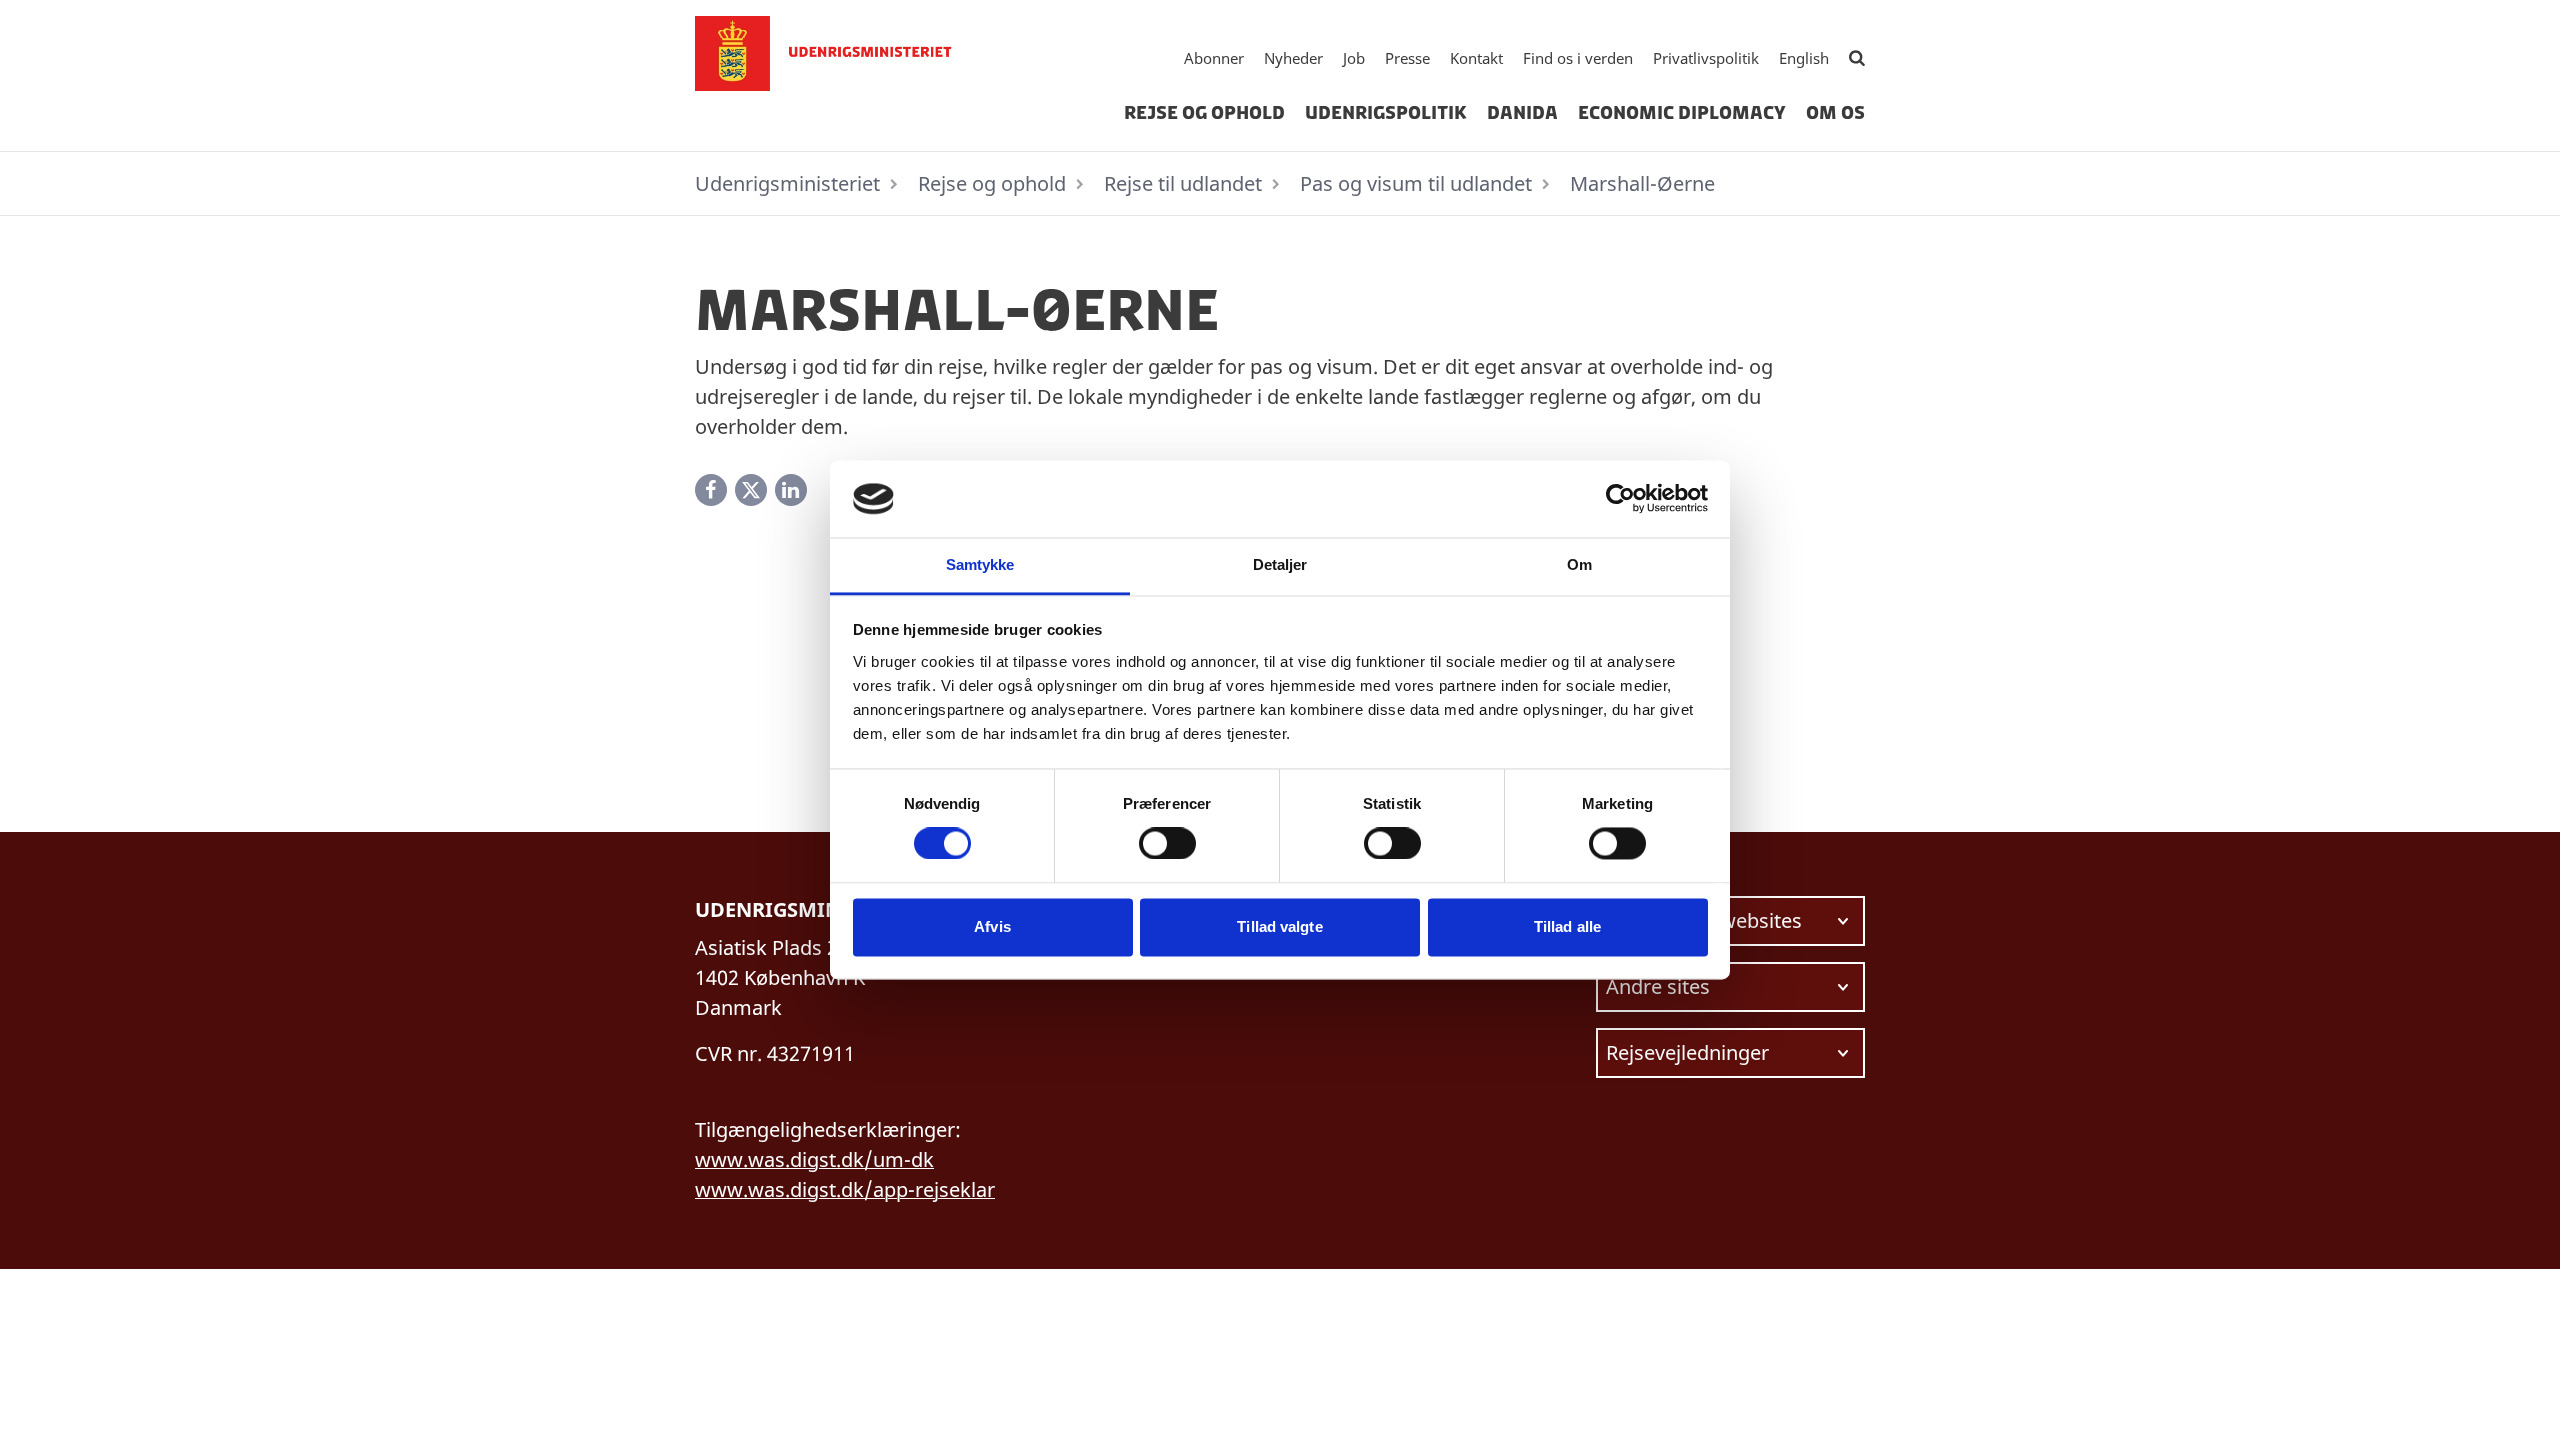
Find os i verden (1578, 58)
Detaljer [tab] (1280, 564)
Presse (1407, 58)
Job (1354, 58)
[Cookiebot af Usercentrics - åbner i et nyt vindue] (1620, 499)
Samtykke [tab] (980, 564)
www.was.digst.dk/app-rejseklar (845, 1189)
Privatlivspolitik (1706, 58)
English (1804, 58)
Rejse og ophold (1204, 113)
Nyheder (1293, 58)
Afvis (992, 926)
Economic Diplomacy (1682, 113)
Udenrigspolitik (1386, 113)
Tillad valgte (1279, 926)
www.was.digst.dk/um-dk (814, 1159)
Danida (1522, 113)
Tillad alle (1567, 926)
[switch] (1167, 844)
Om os (1835, 113)
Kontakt (1476, 58)
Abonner (1214, 58)
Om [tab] (1579, 564)
